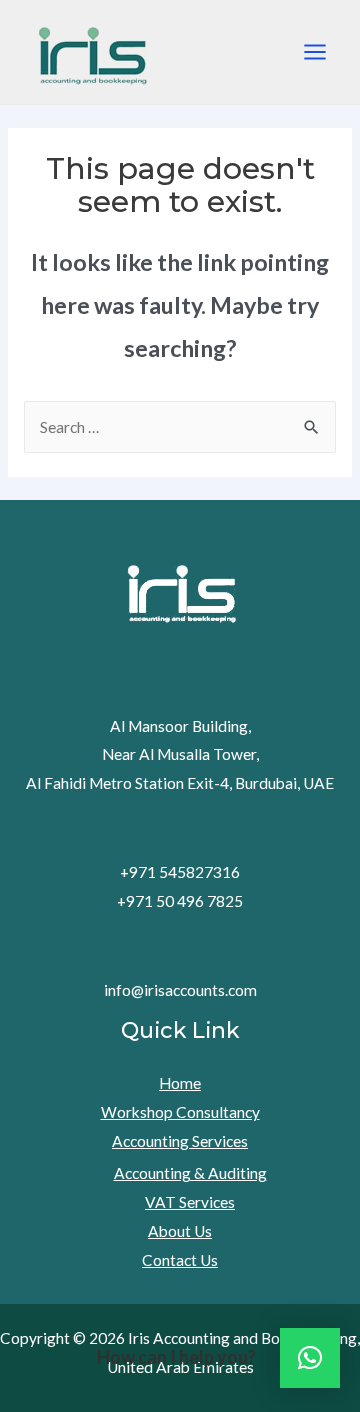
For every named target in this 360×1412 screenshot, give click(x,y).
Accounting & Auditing (190, 1173)
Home (180, 1083)
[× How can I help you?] (310, 1358)
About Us (180, 1231)
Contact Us (180, 1260)
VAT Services (190, 1202)
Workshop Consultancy (180, 1112)
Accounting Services (180, 1141)
